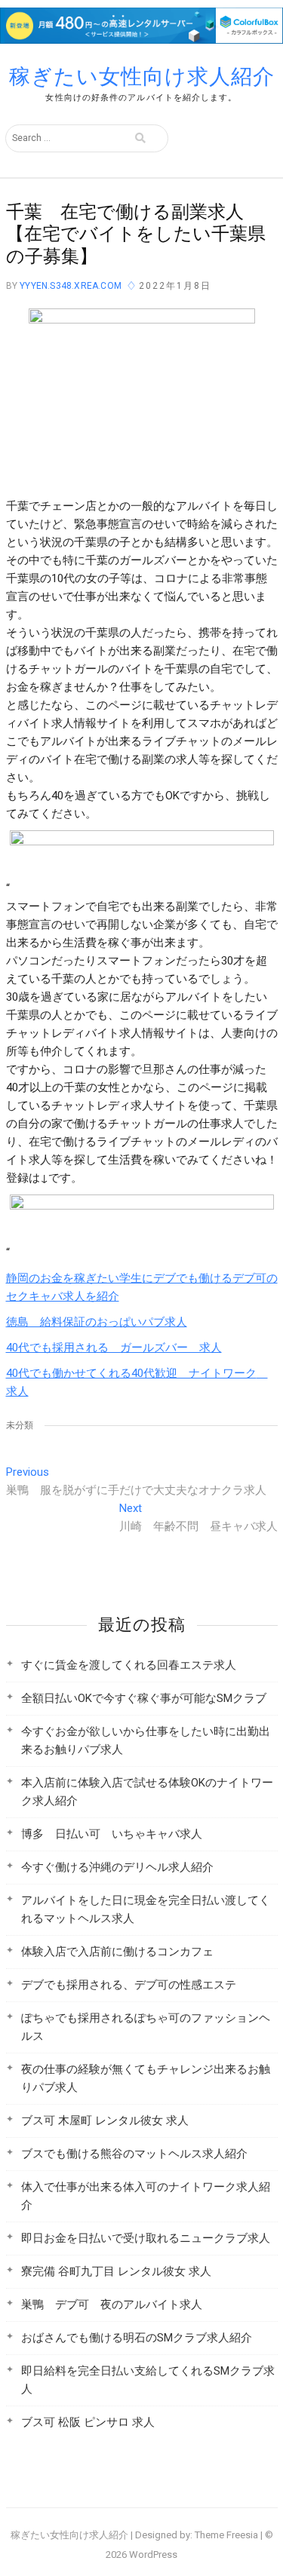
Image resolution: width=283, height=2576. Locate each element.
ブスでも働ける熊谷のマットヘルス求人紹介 (134, 2154)
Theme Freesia (226, 2535)
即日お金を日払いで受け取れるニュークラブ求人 (146, 2238)
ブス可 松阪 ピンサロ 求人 (88, 2422)
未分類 (20, 1425)
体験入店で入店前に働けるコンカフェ (117, 1952)
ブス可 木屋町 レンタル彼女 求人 (105, 2121)
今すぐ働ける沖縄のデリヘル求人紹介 (117, 1867)
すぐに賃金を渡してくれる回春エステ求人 (129, 1665)
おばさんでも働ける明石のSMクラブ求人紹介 (137, 2338)
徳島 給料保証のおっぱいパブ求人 (97, 1322)
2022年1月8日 (175, 286)
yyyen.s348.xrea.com (69, 286)
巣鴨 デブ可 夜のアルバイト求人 (112, 2305)
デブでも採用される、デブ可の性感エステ (129, 1985)
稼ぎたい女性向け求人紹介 (142, 77)
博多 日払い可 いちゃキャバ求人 (112, 1834)
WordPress (153, 2555)
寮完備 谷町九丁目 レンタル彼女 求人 (116, 2271)
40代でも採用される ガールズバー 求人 (114, 1348)
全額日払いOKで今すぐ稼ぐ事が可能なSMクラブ (144, 1698)
